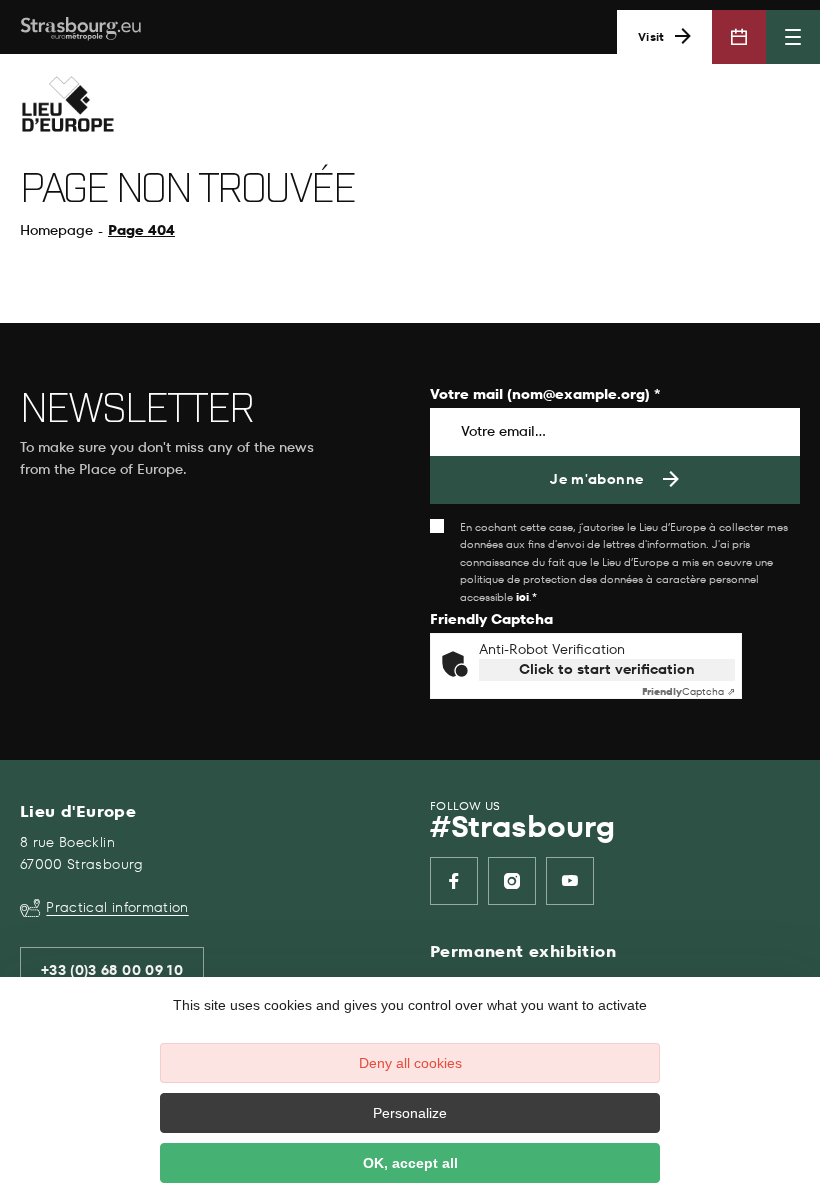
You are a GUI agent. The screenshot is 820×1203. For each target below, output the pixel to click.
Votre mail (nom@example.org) (545, 395)
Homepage (56, 230)
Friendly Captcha (491, 620)
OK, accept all (410, 1163)
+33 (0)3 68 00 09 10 (112, 970)
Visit (651, 37)
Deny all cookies (410, 1063)
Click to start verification (607, 669)
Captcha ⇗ (688, 692)
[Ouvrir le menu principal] (793, 37)
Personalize (410, 1113)
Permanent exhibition (523, 951)
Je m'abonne (596, 479)
